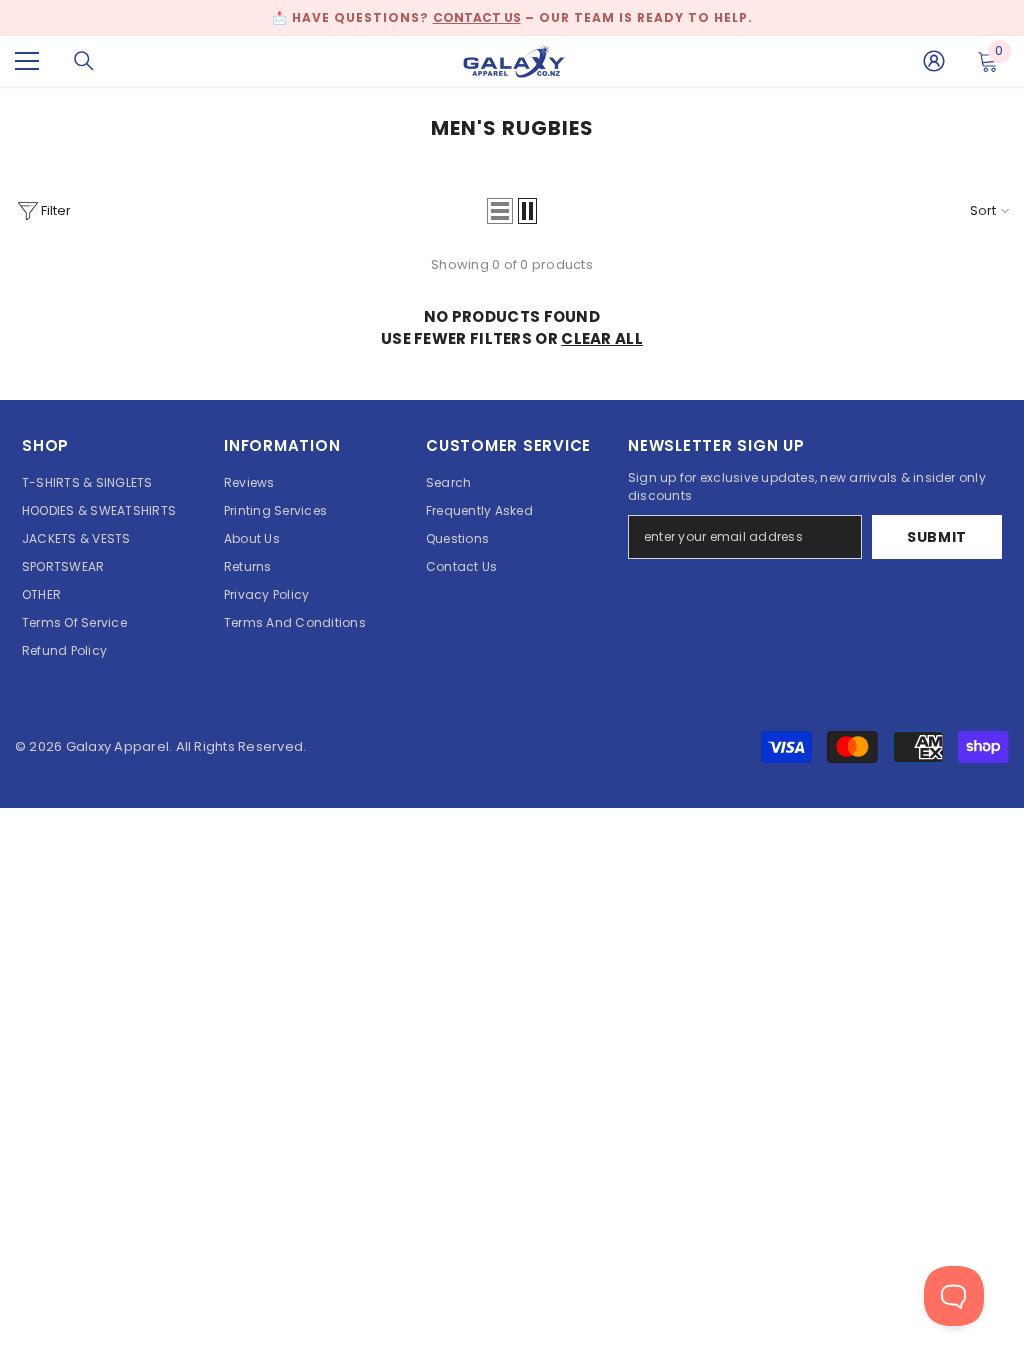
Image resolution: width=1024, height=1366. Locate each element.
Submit (937, 537)
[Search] (84, 61)
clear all (602, 338)
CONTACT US (477, 17)
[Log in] (934, 61)
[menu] (27, 61)
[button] (500, 211)
